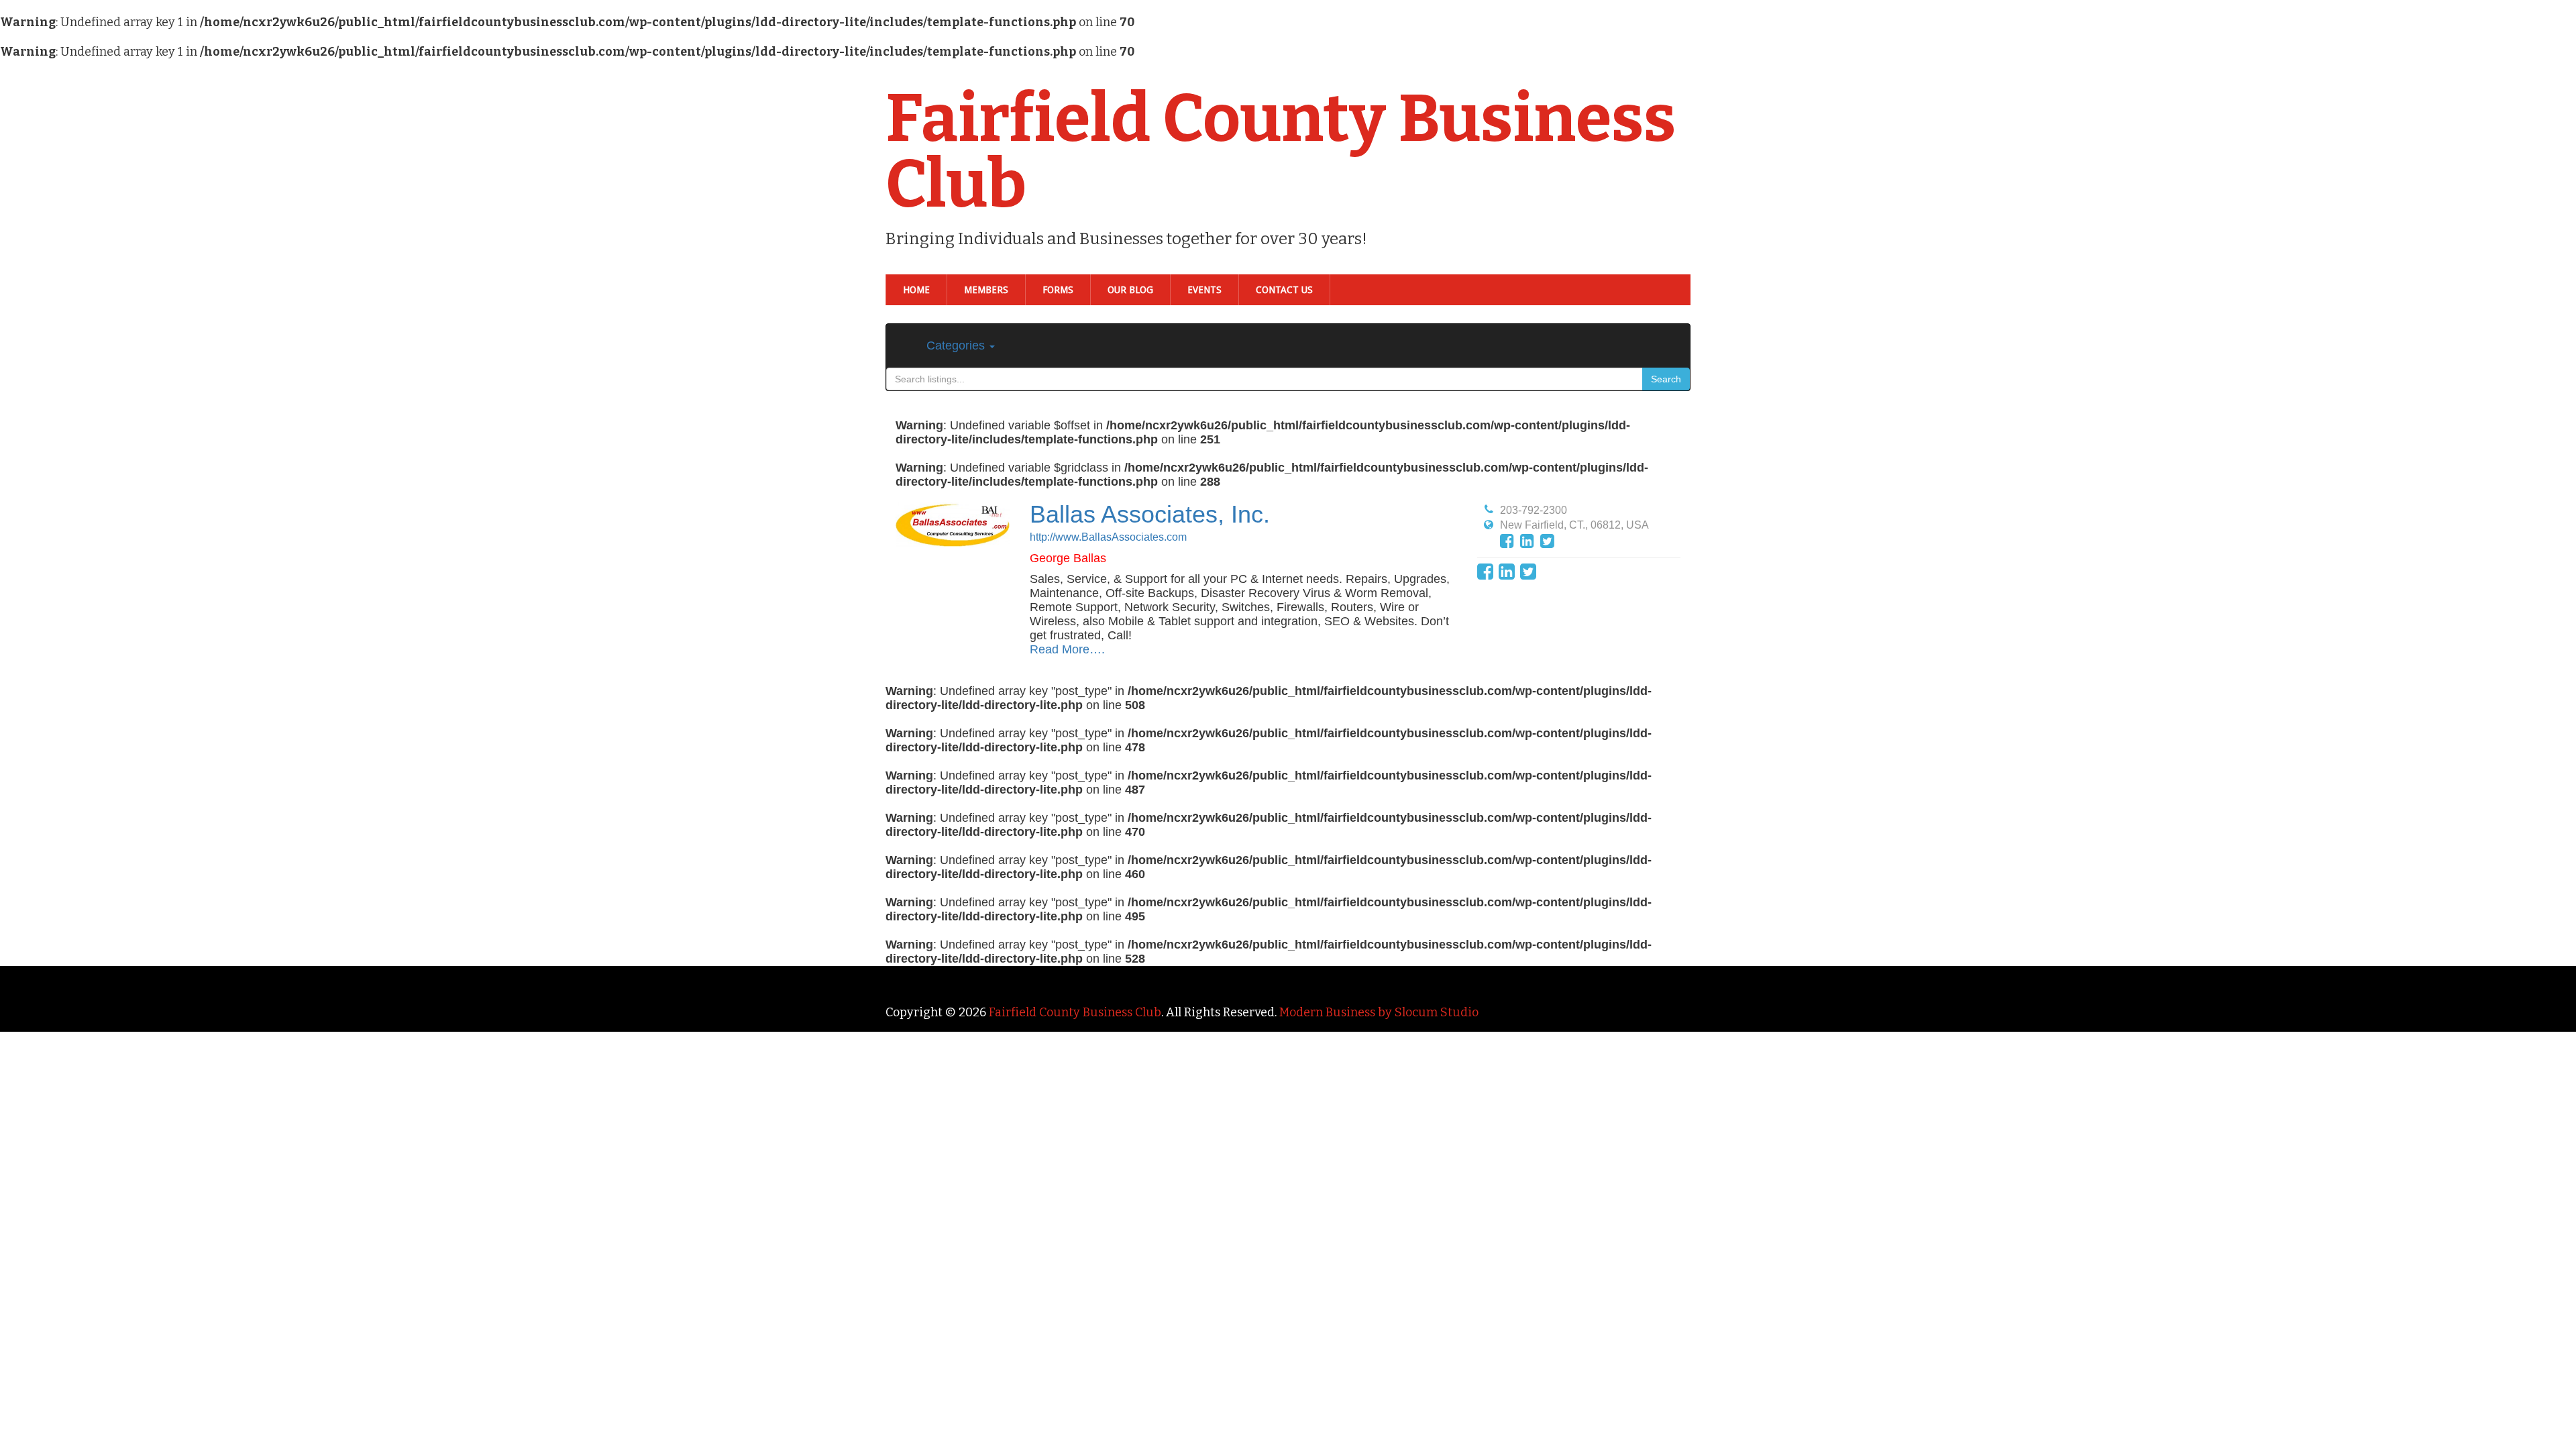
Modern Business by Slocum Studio (1379, 1012)
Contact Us (1284, 290)
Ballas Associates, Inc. (1150, 514)
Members (986, 290)
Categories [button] (957, 345)
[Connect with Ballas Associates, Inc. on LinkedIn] (1527, 541)
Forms (1058, 290)
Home (916, 290)
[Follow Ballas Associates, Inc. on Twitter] (1547, 541)
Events (1204, 290)
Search (1666, 379)
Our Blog (1130, 290)
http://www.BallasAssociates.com (1108, 537)
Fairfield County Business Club (1281, 152)
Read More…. (1067, 649)
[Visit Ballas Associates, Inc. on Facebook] (1507, 541)
